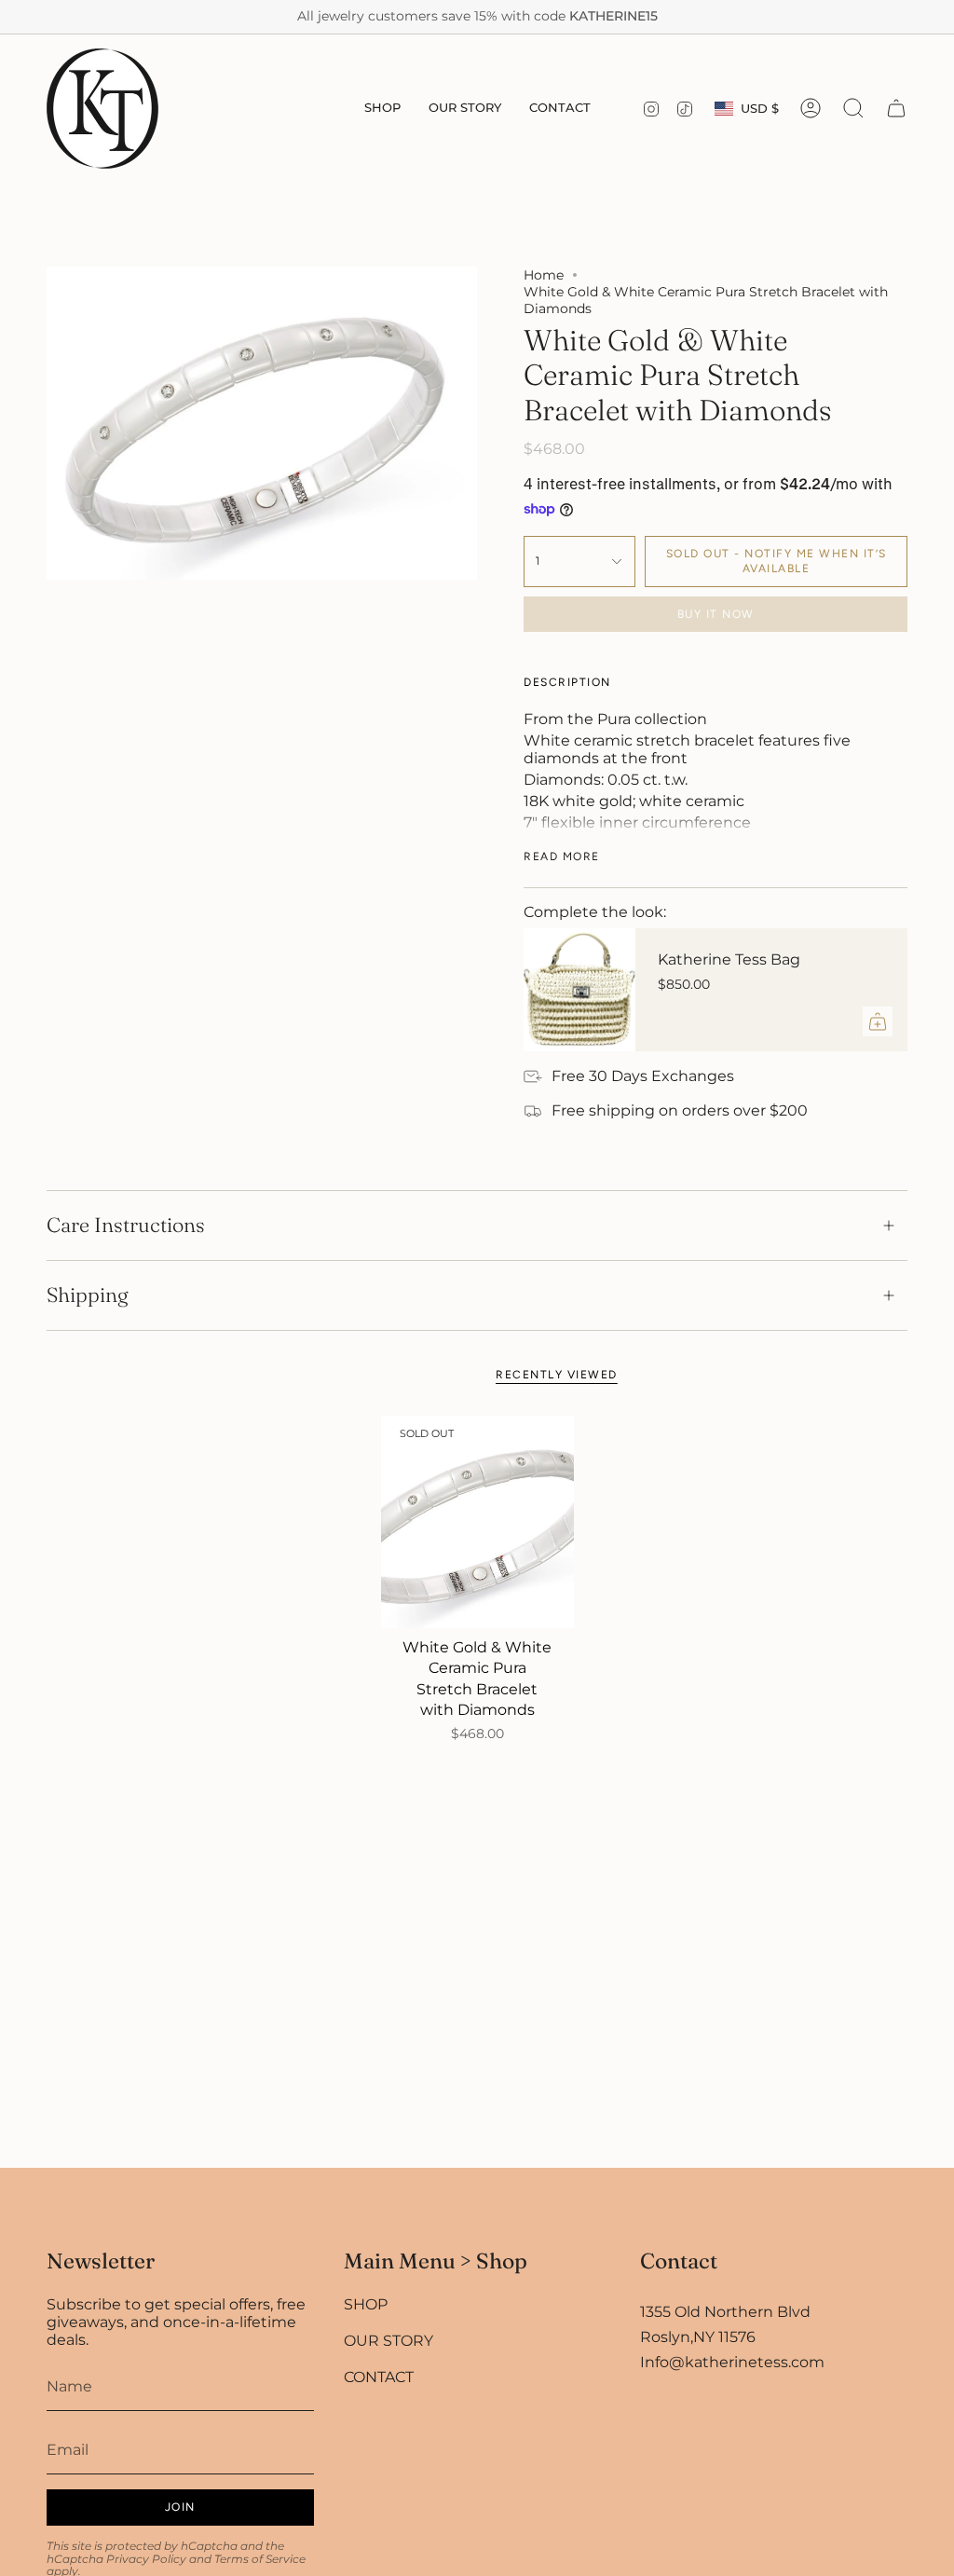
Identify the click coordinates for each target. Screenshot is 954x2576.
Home (544, 275)
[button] (382, 109)
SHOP (366, 2304)
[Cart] (896, 108)
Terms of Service (260, 2559)
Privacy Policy (146, 2559)
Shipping (88, 1295)
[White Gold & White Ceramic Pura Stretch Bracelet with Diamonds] (477, 1522)
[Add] (878, 1021)
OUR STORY (388, 2341)
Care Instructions (126, 1225)
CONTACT (379, 2377)
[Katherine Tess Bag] (579, 990)
